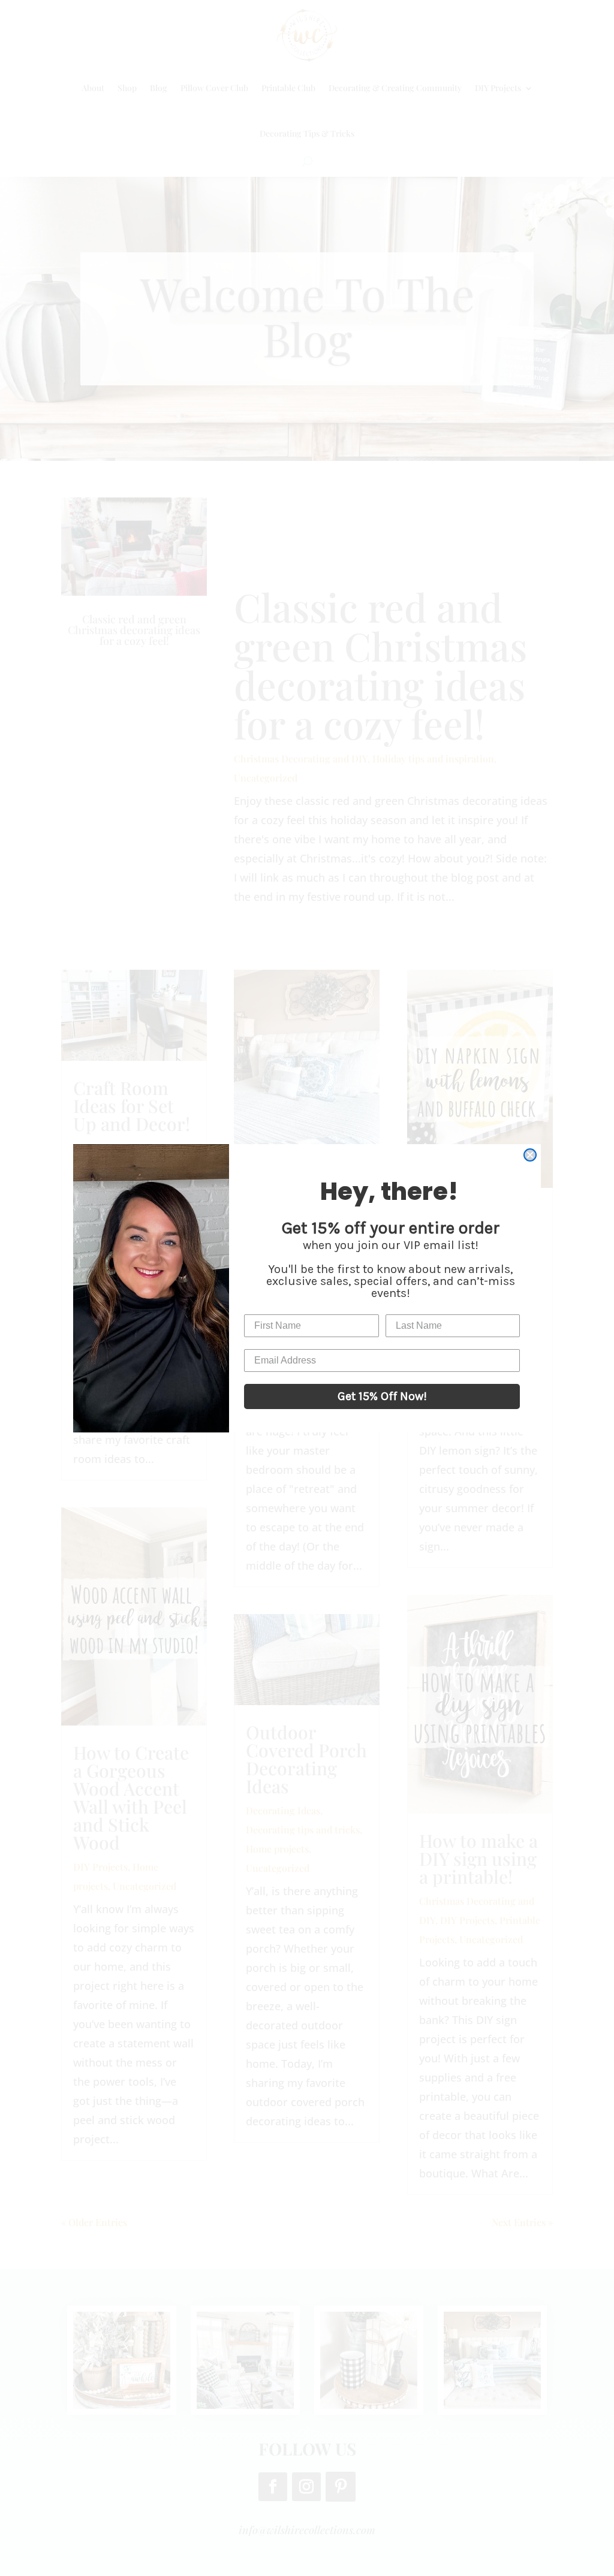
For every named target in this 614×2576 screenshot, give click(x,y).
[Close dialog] (530, 1155)
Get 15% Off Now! (382, 1396)
